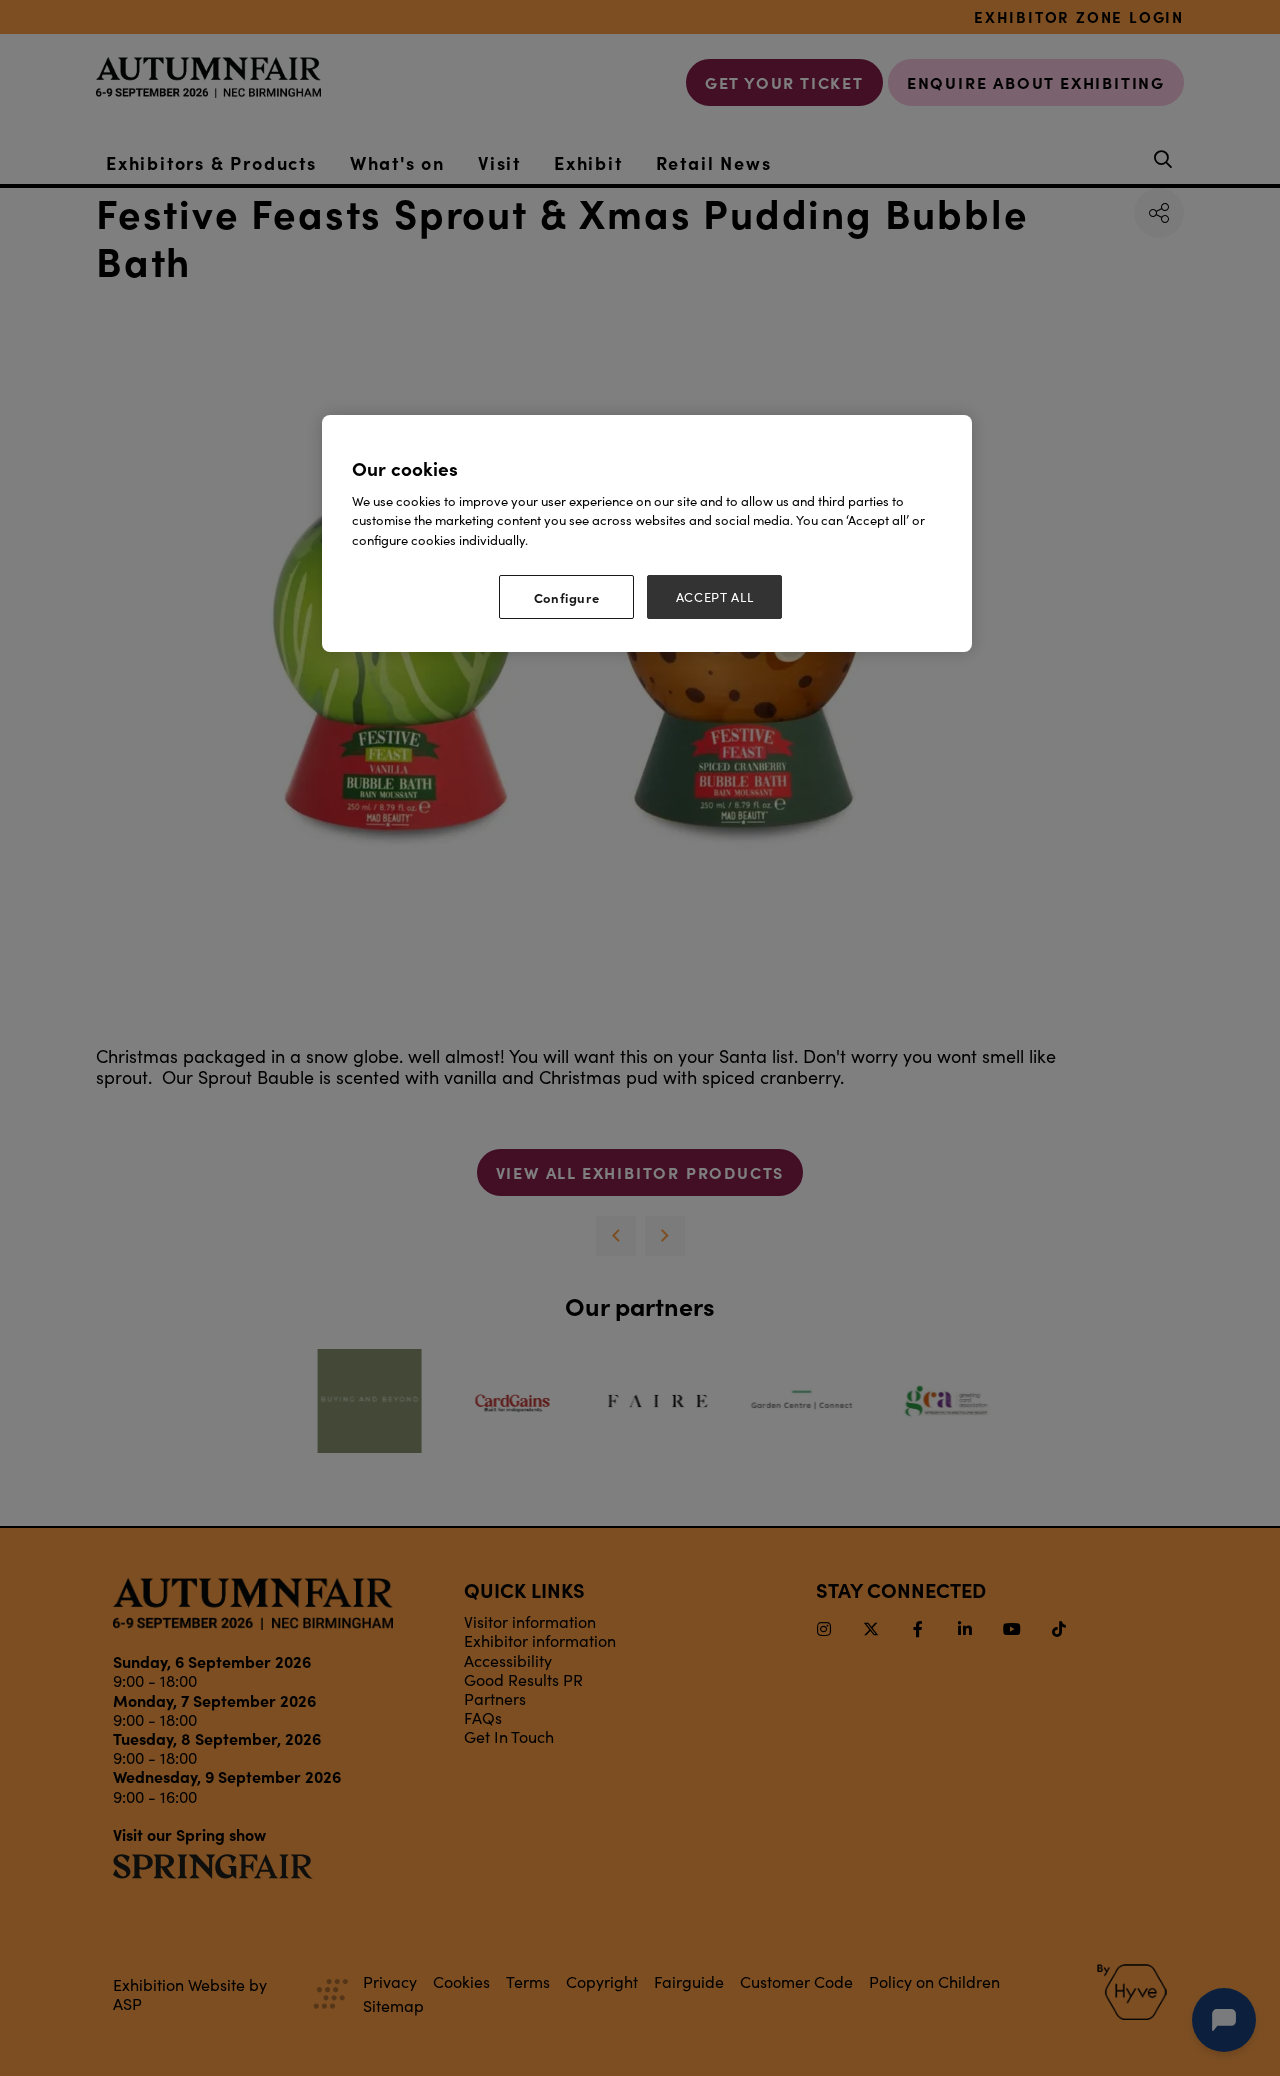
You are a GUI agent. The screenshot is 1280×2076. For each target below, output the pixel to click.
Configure (567, 597)
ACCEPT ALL (715, 597)
